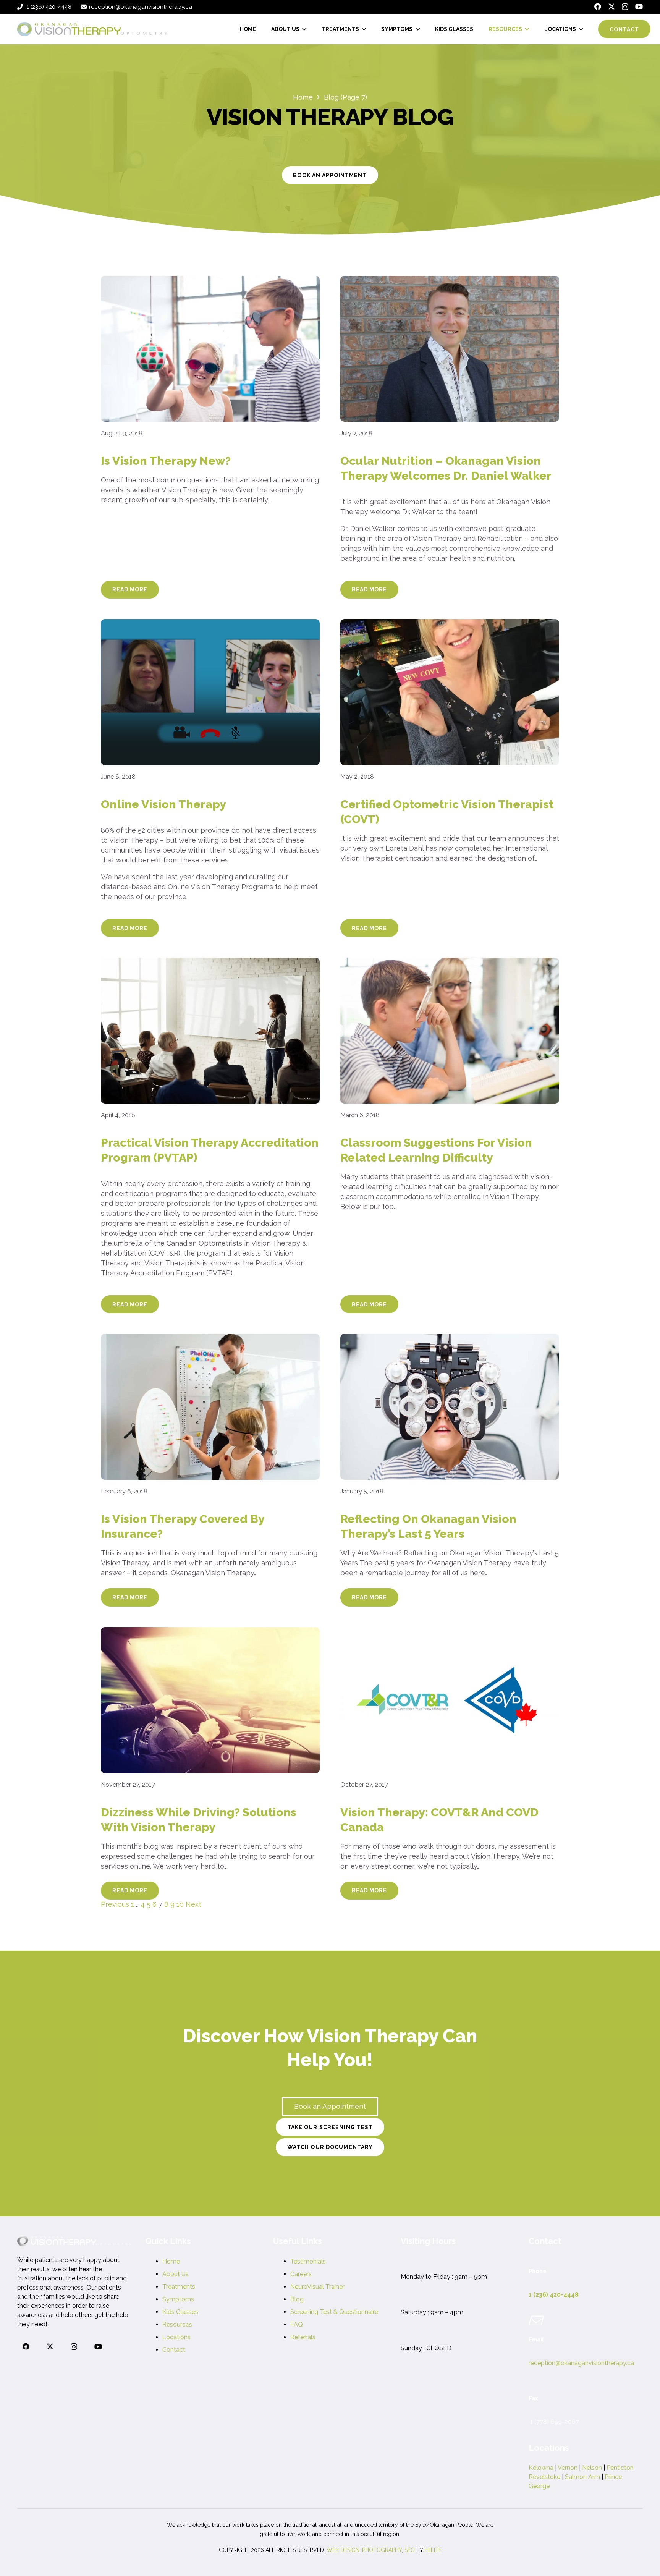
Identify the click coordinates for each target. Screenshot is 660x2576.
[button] (303, 29)
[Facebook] (598, 6)
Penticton (620, 2468)
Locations (176, 2337)
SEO (410, 2550)
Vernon (568, 2468)
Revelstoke (544, 2477)
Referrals (303, 2337)
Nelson (592, 2468)
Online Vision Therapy (163, 804)
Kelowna (541, 2468)
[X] (611, 6)
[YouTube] (639, 6)
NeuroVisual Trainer (317, 2287)
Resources (177, 2324)
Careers (301, 2274)
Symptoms (178, 2299)
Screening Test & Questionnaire (334, 2312)
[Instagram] (625, 7)
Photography (382, 2550)
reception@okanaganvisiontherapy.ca (581, 2363)
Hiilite (433, 2550)
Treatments (179, 2287)
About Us (176, 2274)
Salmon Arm (582, 2477)
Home (171, 2261)
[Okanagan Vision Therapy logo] (92, 29)
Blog (297, 2299)
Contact (174, 2350)
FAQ (297, 2324)
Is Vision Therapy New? (166, 461)
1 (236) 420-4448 (554, 2295)
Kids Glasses (180, 2312)
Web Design (343, 2550)
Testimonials (308, 2261)
